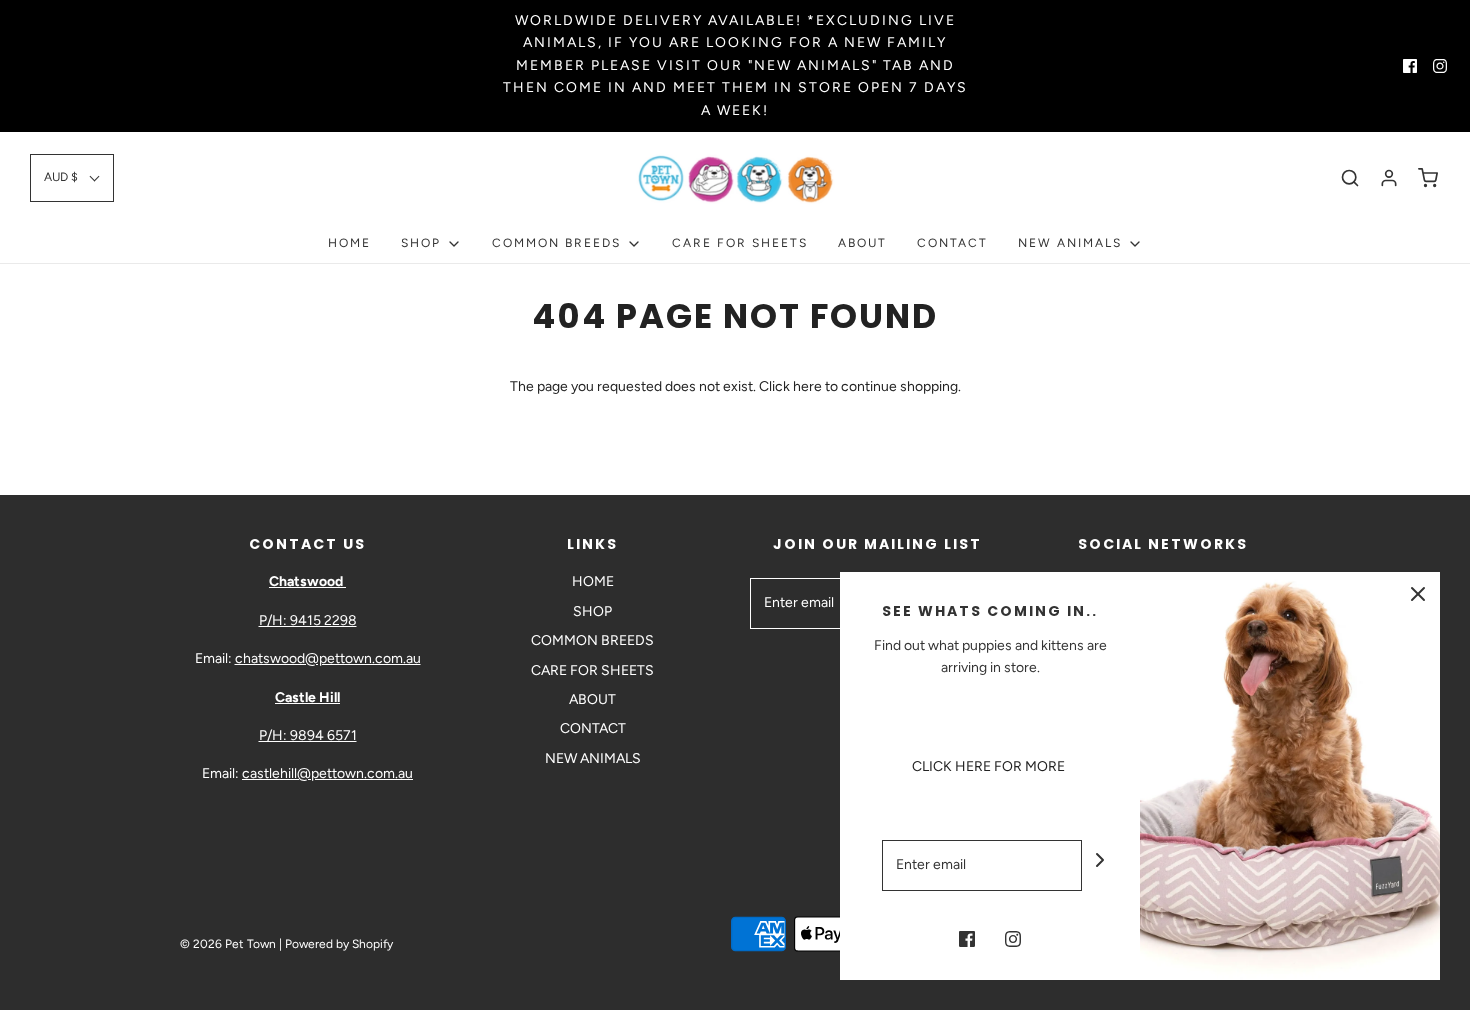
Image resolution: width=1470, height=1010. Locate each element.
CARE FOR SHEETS (740, 243)
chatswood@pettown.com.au (328, 658)
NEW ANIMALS (593, 758)
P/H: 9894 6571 (308, 735)
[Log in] (1389, 178)
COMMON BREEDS (592, 640)
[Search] (1350, 178)
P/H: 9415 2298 (308, 620)
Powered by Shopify (339, 944)
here (807, 386)
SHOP (592, 611)
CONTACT (952, 243)
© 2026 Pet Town (228, 944)
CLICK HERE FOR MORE (990, 766)
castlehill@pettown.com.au (327, 773)
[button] (72, 177)
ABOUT (862, 243)
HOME (349, 243)
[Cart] (1428, 178)
